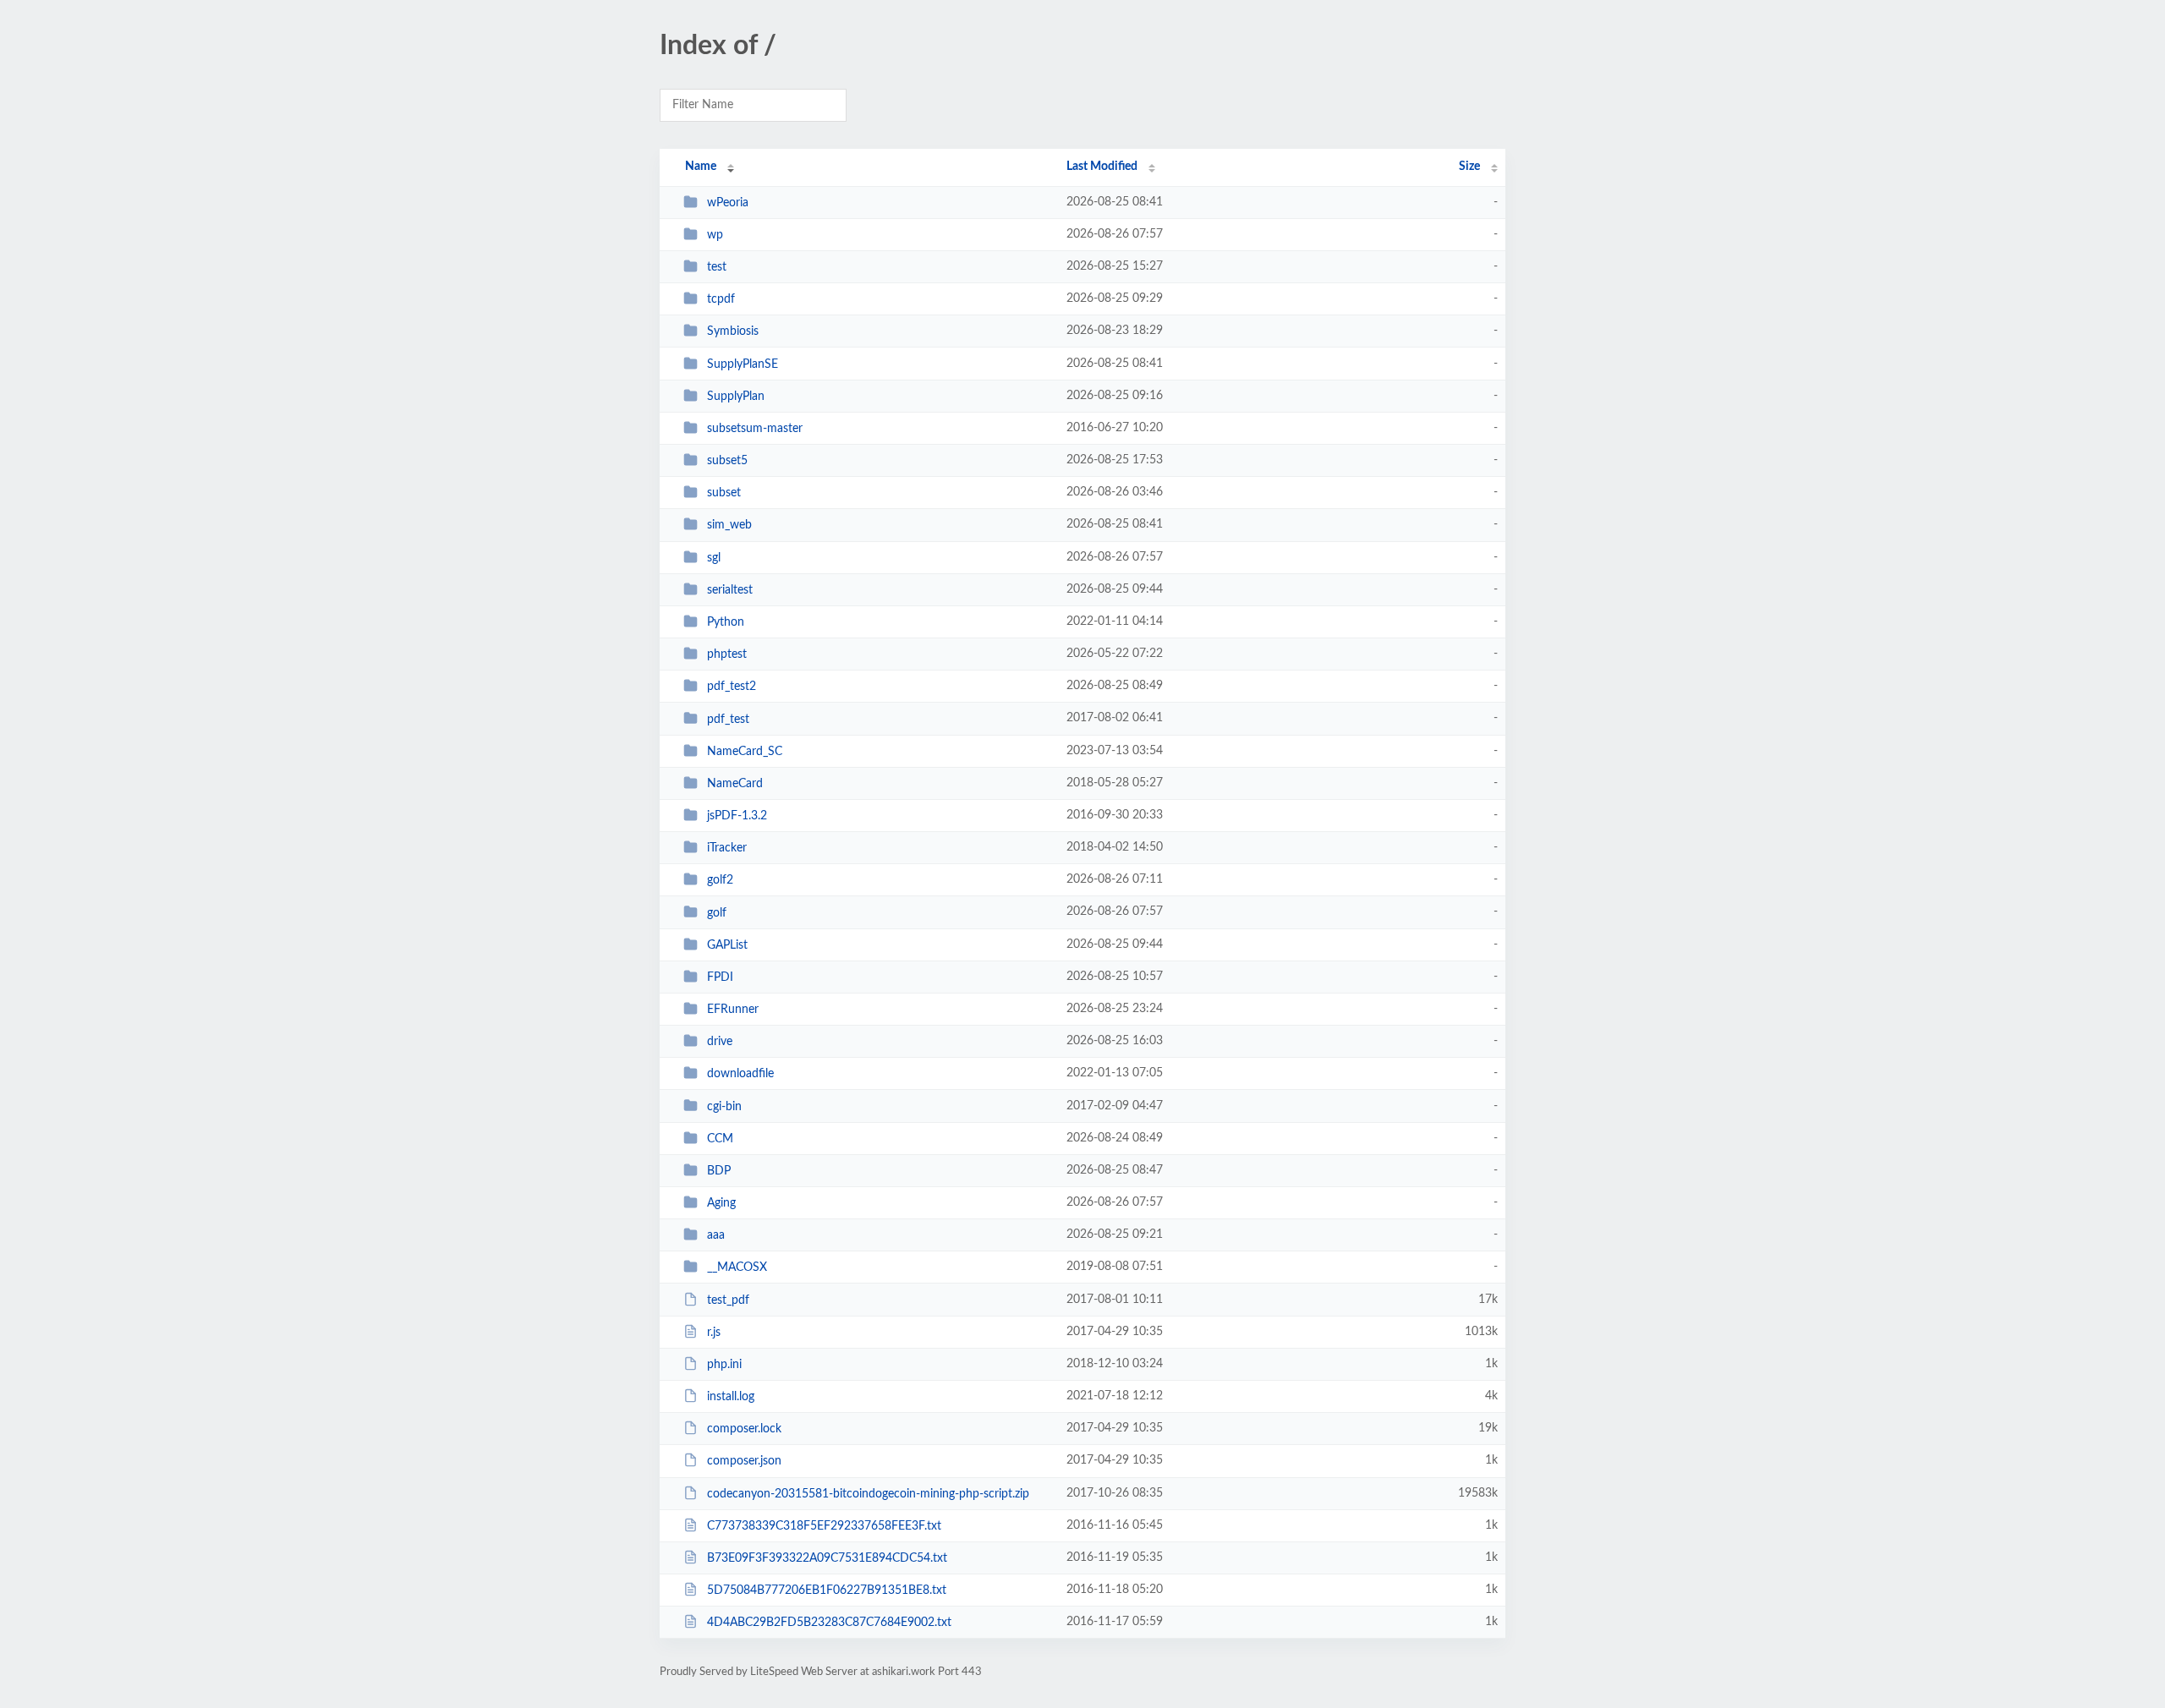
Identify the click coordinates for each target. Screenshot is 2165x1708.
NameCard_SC (745, 752)
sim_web (729, 525)
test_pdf (728, 1300)
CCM (720, 1139)
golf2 (720, 880)
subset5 (727, 461)
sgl (714, 558)
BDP (719, 1171)
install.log (731, 1397)
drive (720, 1042)
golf (717, 912)
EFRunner (733, 1010)
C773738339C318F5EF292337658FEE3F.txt (824, 1526)
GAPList (727, 945)
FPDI (720, 977)
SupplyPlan (736, 397)
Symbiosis (733, 331)
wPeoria (728, 203)
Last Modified (1102, 167)
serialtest (730, 590)
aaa (716, 1235)
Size (1469, 167)
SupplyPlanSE (743, 364)
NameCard (735, 784)
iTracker (727, 848)
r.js (714, 1333)
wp (715, 235)
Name (701, 167)
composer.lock (744, 1429)
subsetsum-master (755, 429)
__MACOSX (737, 1267)
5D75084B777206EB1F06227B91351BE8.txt (827, 1590)
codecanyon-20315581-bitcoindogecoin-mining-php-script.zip (868, 1494)
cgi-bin (724, 1106)
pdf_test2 (732, 687)
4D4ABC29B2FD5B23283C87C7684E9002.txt (829, 1623)
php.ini (724, 1365)
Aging (721, 1203)
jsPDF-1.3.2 (737, 816)
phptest (727, 654)
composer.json (744, 1461)
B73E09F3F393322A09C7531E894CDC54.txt (827, 1558)
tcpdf (721, 299)
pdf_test (728, 719)
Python (726, 622)
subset (724, 493)
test (717, 267)
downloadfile (740, 1074)
